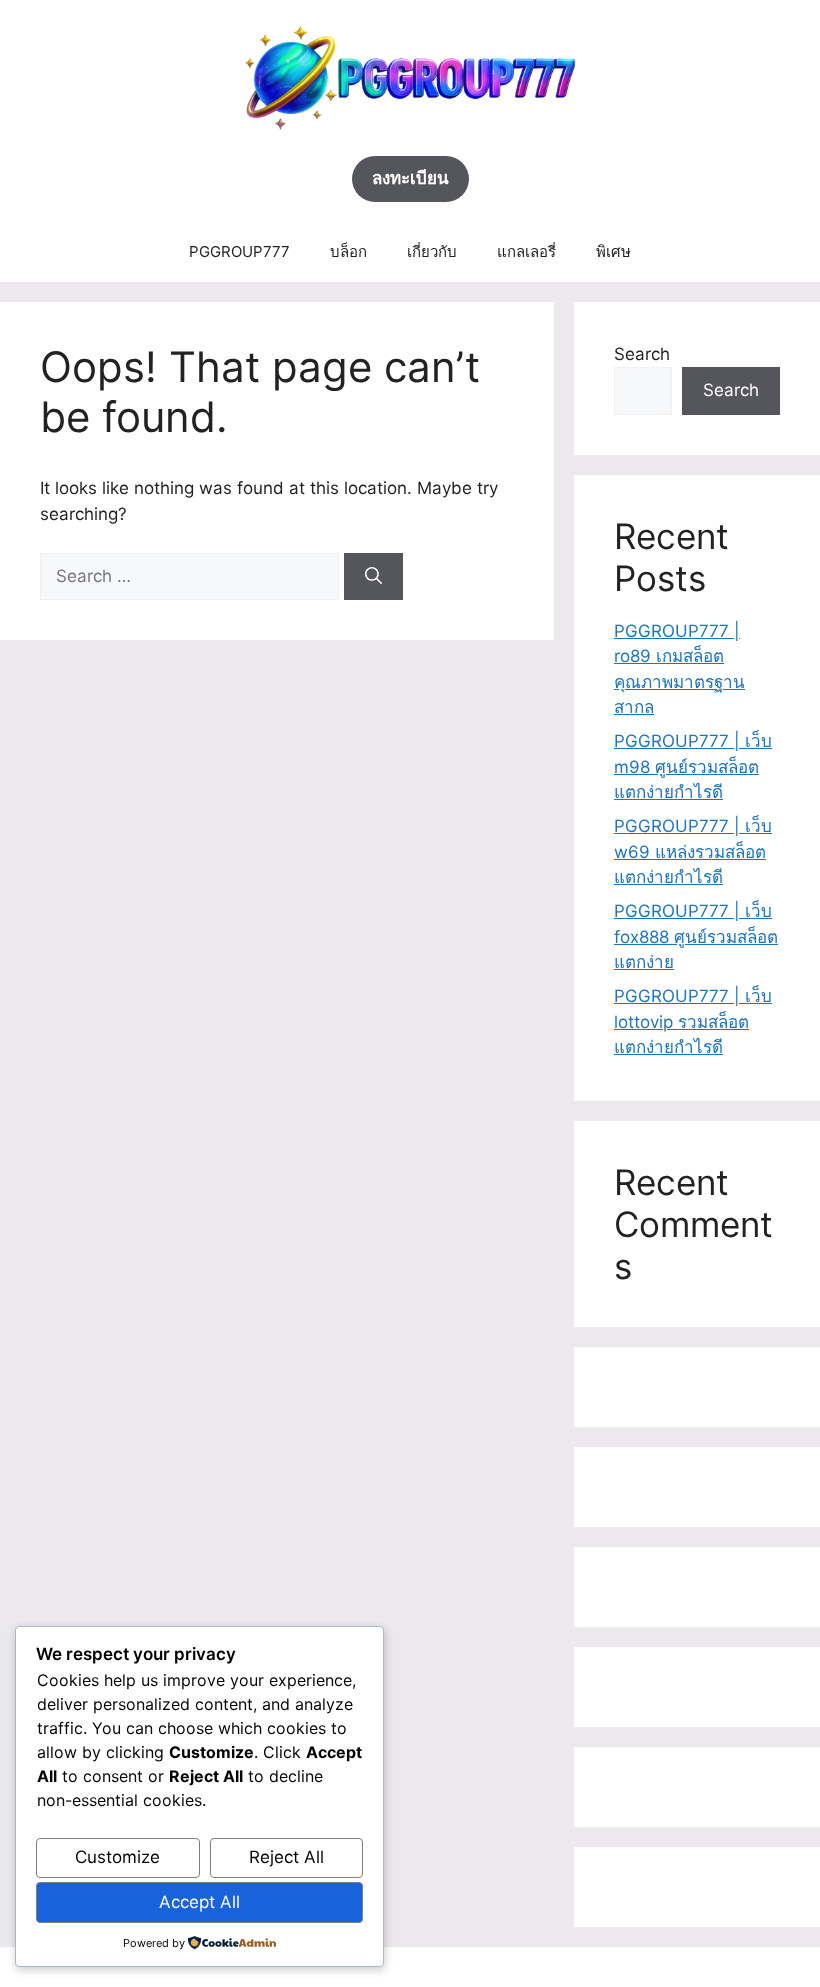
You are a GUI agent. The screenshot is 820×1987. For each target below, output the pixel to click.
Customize (117, 1857)
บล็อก (348, 251)
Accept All (199, 1902)
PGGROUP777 (239, 251)
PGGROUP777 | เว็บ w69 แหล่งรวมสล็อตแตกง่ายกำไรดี (693, 851)
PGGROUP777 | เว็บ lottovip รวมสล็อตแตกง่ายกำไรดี (693, 1021)
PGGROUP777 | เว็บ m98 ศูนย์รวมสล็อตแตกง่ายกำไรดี (693, 766)
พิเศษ (613, 251)
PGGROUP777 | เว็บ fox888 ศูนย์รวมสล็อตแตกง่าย (696, 936)
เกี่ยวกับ (432, 251)
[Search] (373, 577)
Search (642, 354)
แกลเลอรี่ (526, 251)
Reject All (286, 1857)
